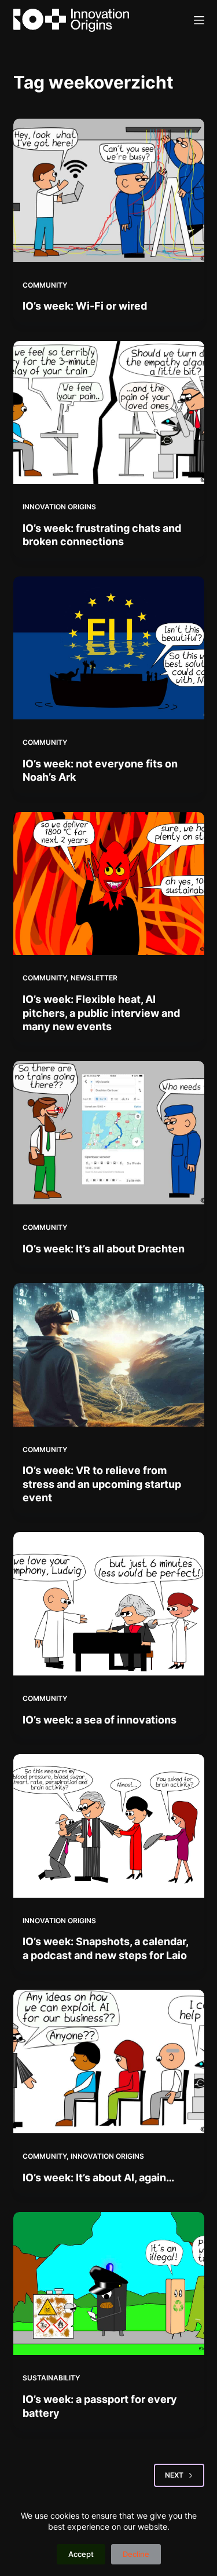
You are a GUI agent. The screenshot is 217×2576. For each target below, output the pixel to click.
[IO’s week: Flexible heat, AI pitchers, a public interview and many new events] (109, 884)
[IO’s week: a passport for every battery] (109, 2284)
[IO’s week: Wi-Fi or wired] (109, 190)
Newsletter (94, 978)
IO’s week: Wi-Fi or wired (85, 306)
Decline (136, 2554)
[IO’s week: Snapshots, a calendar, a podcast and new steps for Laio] (109, 1826)
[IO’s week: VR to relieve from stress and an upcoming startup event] (109, 1355)
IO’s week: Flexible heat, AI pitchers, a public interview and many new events (101, 1013)
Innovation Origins (59, 507)
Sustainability (51, 2378)
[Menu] (199, 20)
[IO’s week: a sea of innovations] (109, 1604)
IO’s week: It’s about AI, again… (98, 2178)
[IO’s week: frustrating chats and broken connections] (109, 413)
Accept (81, 2554)
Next (174, 2475)
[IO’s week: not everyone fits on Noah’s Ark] (109, 648)
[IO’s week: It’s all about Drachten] (109, 1133)
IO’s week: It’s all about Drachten (104, 1249)
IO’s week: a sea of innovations (100, 1720)
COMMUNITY (45, 285)
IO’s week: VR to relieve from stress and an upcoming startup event (102, 1484)
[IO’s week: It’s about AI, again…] (109, 2061)
